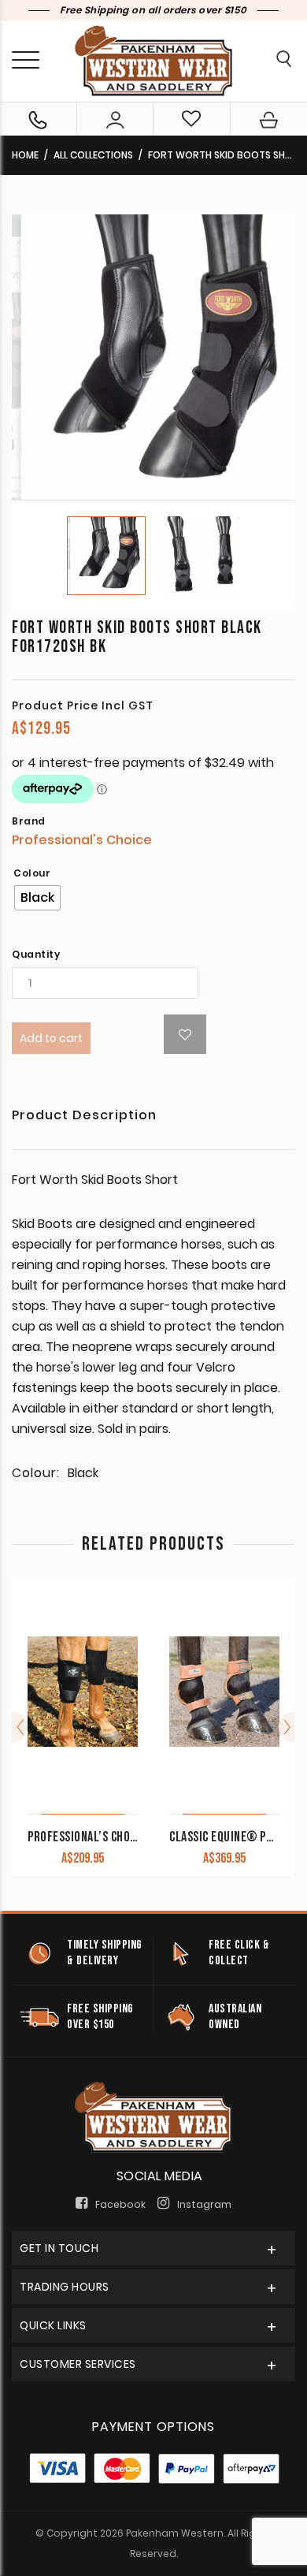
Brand (29, 821)
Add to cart (51, 1038)
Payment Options (153, 2427)
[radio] (37, 898)
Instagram (204, 2204)
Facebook (120, 2204)
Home (25, 155)
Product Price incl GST (83, 705)
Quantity (36, 955)
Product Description (84, 1117)
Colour (32, 873)
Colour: (36, 1473)
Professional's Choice (82, 840)
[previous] (20, 1727)
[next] (287, 1727)
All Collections (93, 155)
